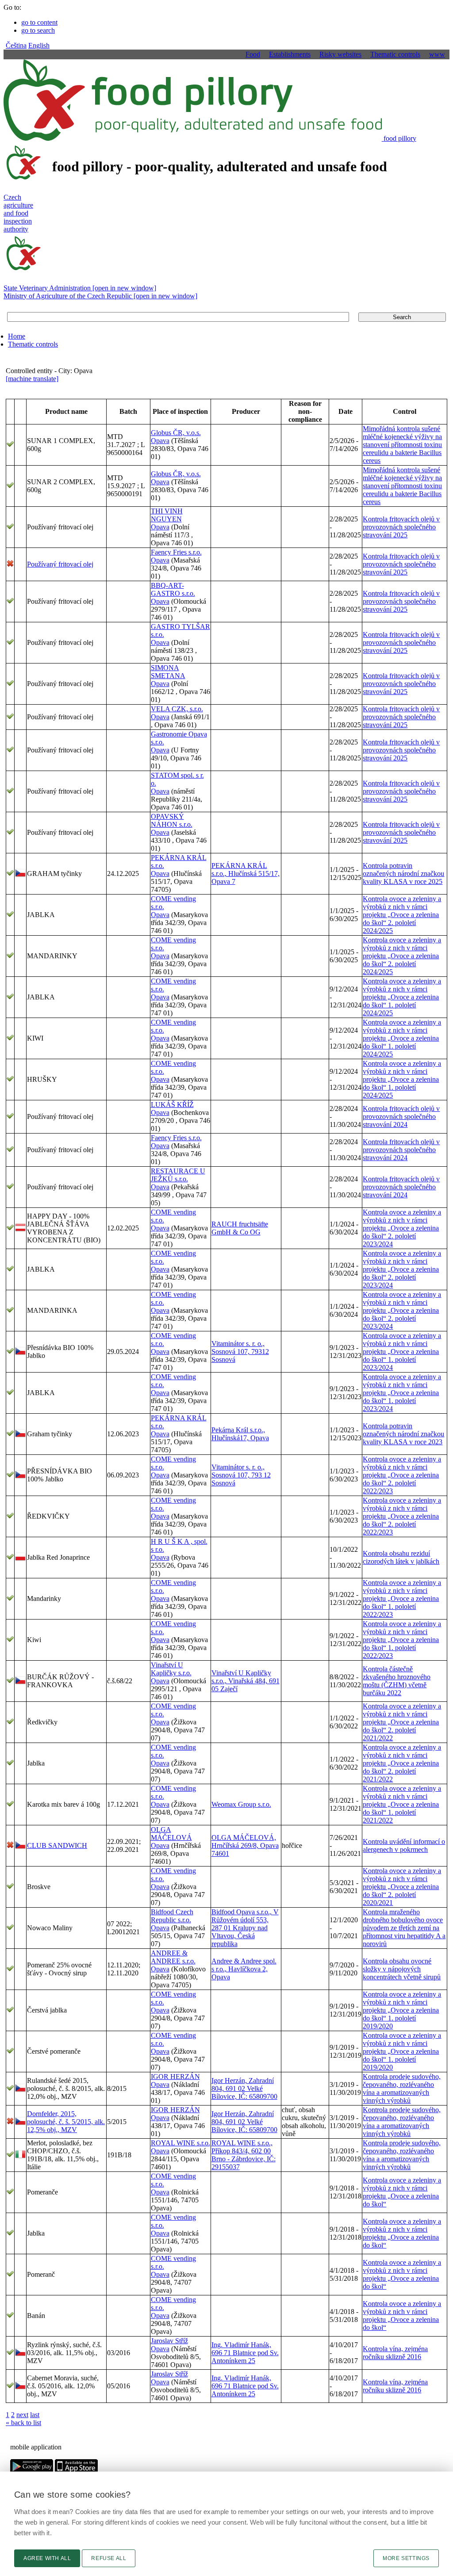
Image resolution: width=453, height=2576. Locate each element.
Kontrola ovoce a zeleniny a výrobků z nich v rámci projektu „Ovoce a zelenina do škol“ (402, 2192)
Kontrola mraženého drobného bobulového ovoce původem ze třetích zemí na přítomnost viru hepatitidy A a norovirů (404, 1928)
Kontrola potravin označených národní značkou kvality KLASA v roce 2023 (403, 1434)
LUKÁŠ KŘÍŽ (172, 1105)
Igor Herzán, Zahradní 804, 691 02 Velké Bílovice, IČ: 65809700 (244, 2088)
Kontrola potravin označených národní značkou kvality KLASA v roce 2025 (403, 873)
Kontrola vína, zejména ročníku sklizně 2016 (395, 2353)
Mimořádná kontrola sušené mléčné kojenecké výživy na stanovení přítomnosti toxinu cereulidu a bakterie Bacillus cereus (402, 445)
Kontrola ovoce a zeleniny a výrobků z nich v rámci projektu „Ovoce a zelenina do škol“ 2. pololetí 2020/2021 (402, 1887)
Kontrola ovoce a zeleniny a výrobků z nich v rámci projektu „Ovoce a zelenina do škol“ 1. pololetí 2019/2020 (402, 2010)
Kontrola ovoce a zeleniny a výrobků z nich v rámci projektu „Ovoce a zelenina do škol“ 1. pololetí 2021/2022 (402, 1804)
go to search (38, 30)
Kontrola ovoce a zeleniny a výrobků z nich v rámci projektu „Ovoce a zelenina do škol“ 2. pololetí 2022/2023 (402, 1475)
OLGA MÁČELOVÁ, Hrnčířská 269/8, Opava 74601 (245, 1845)
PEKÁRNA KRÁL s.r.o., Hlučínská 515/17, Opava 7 (246, 873)
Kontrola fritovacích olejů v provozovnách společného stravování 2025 (401, 527)
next (22, 2415)
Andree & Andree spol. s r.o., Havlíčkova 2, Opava (244, 1969)
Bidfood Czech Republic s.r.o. (172, 1916)
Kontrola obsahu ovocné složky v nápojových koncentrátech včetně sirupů (402, 1969)
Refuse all (109, 2558)
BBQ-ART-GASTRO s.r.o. (173, 589)
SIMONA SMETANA (168, 672)
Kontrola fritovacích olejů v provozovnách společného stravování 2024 (401, 1116)
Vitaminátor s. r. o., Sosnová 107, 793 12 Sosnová (241, 1475)
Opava (160, 441)
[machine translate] (32, 379)
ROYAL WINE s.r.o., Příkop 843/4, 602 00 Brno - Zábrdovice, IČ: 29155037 (244, 2155)
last (35, 2415)
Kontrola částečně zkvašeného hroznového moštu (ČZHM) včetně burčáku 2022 (397, 1681)
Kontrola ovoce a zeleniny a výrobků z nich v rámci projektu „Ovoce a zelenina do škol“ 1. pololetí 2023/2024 (402, 1352)
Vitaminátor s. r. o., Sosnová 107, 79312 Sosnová (240, 1352)
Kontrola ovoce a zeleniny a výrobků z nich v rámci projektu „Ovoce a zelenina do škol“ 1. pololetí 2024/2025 (402, 997)
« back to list (23, 2423)
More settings (406, 2558)
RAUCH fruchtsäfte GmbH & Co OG (240, 1228)
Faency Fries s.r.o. (176, 552)
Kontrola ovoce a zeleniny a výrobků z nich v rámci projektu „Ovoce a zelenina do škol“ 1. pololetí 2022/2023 (402, 1598)
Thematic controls (33, 344)
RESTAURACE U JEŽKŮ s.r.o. (178, 1175)
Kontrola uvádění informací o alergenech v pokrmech (404, 1845)
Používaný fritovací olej (60, 564)
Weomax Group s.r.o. (241, 1804)
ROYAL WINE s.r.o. (180, 2143)
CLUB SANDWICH (57, 1845)
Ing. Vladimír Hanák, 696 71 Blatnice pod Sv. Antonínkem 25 (245, 2353)
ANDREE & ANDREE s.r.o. (173, 1957)
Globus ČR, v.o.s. (176, 433)
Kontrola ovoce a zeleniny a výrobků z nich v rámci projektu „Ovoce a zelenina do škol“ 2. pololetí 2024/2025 (402, 915)
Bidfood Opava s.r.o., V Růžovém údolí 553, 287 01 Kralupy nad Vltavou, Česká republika (245, 1928)
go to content (39, 22)
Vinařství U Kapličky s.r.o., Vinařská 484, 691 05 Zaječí (246, 1681)
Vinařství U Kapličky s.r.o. (171, 1669)
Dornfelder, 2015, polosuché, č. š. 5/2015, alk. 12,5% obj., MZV (66, 2122)
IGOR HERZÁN (175, 2077)
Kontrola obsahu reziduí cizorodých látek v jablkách (401, 1557)
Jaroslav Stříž (169, 2341)
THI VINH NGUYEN (167, 515)
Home (17, 336)
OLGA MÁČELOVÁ (171, 1834)
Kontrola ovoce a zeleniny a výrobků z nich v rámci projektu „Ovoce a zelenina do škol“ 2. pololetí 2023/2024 (402, 1228)
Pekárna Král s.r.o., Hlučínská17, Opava (240, 1434)
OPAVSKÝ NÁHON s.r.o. (172, 820)
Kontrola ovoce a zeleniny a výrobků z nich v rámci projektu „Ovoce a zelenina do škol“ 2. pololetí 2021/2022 (402, 1722)
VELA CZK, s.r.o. (177, 709)
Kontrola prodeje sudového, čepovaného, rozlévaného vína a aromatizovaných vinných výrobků (402, 2088)
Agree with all (47, 2558)
